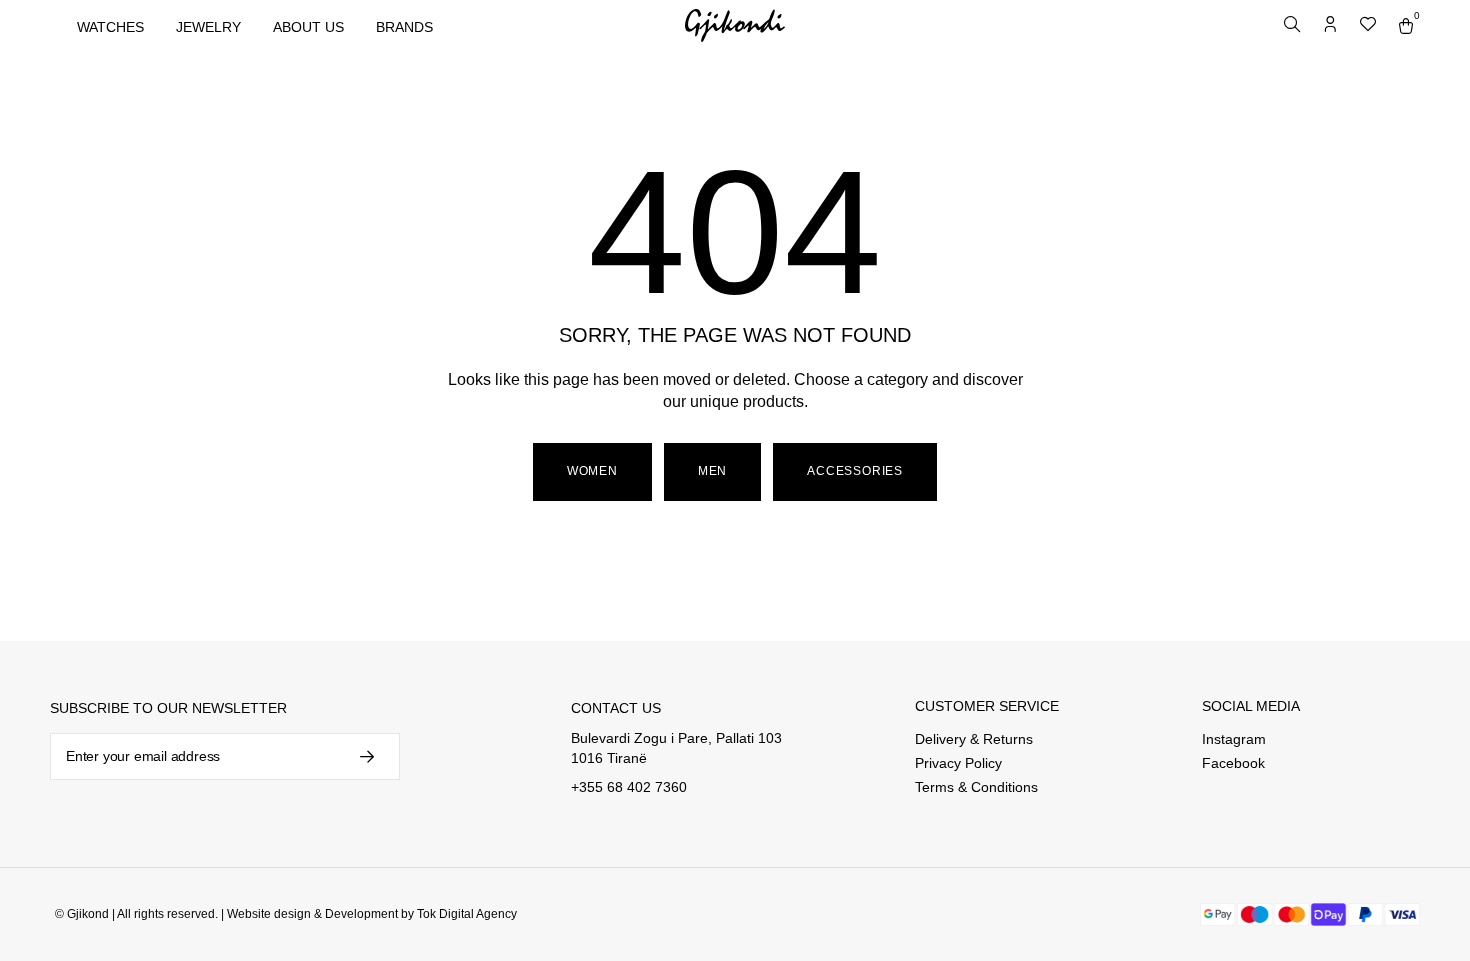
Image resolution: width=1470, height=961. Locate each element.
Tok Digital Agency (467, 914)
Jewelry (208, 27)
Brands (404, 27)
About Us (308, 27)
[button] (712, 472)
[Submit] (365, 756)
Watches (110, 27)
